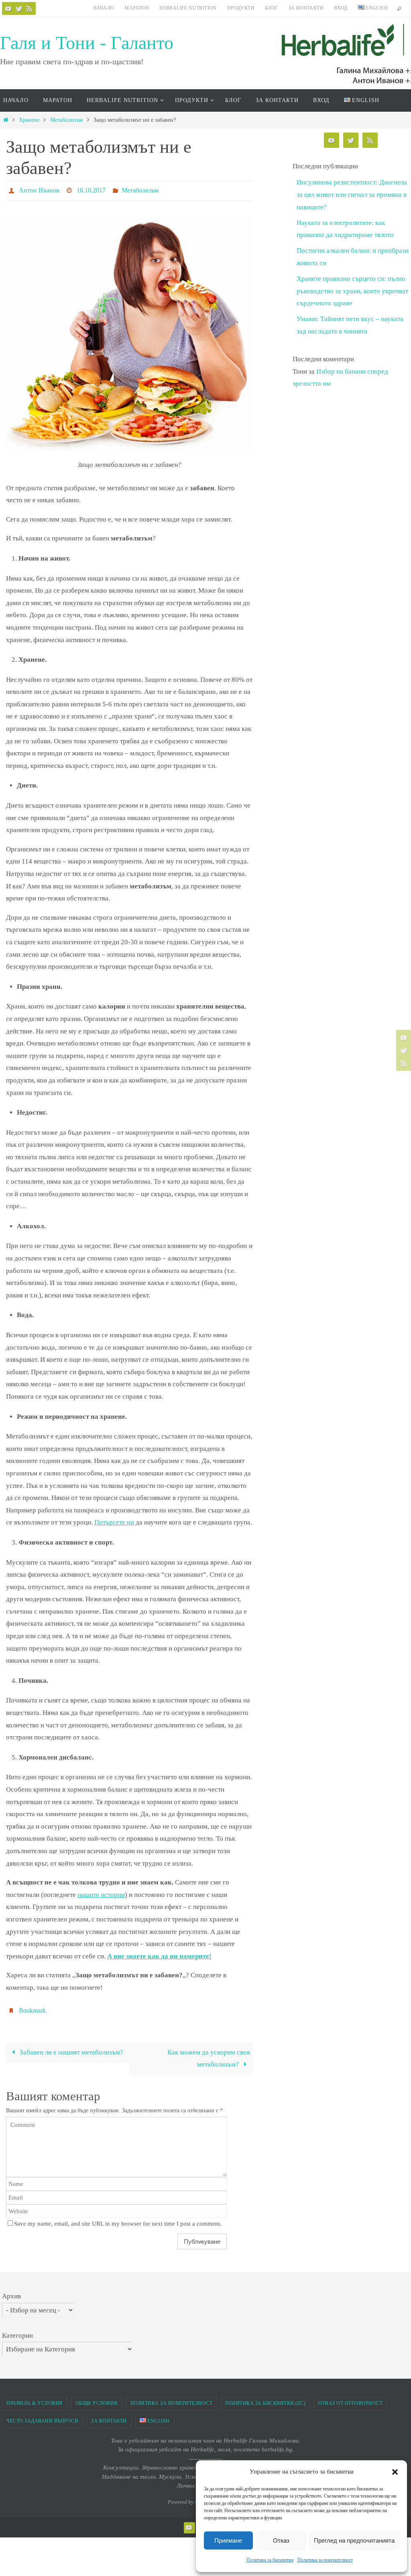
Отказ (281, 2540)
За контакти (306, 8)
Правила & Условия (35, 2399)
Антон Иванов (39, 189)
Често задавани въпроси (42, 2416)
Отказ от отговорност (350, 2399)
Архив (11, 2292)
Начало (104, 8)
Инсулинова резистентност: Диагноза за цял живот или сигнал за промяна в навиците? (352, 194)
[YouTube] (8, 8)
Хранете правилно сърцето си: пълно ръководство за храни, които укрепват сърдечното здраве (352, 291)
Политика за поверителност (325, 2560)
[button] (395, 2472)
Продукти (241, 8)
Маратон (137, 8)
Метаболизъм (66, 120)
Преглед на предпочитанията (354, 2540)
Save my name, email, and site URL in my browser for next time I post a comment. (118, 2219)
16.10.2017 (91, 189)
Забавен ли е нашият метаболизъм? (71, 2048)
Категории (17, 2331)
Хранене (29, 120)
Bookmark (32, 2007)
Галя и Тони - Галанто (87, 43)
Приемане (228, 2540)
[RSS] (29, 8)
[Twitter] (19, 8)
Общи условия (97, 2399)
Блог (272, 8)
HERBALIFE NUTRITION (188, 8)
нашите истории (101, 1892)
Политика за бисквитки (270, 2560)
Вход (341, 8)
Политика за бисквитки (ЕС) (265, 2399)
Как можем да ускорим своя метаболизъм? (209, 2054)
